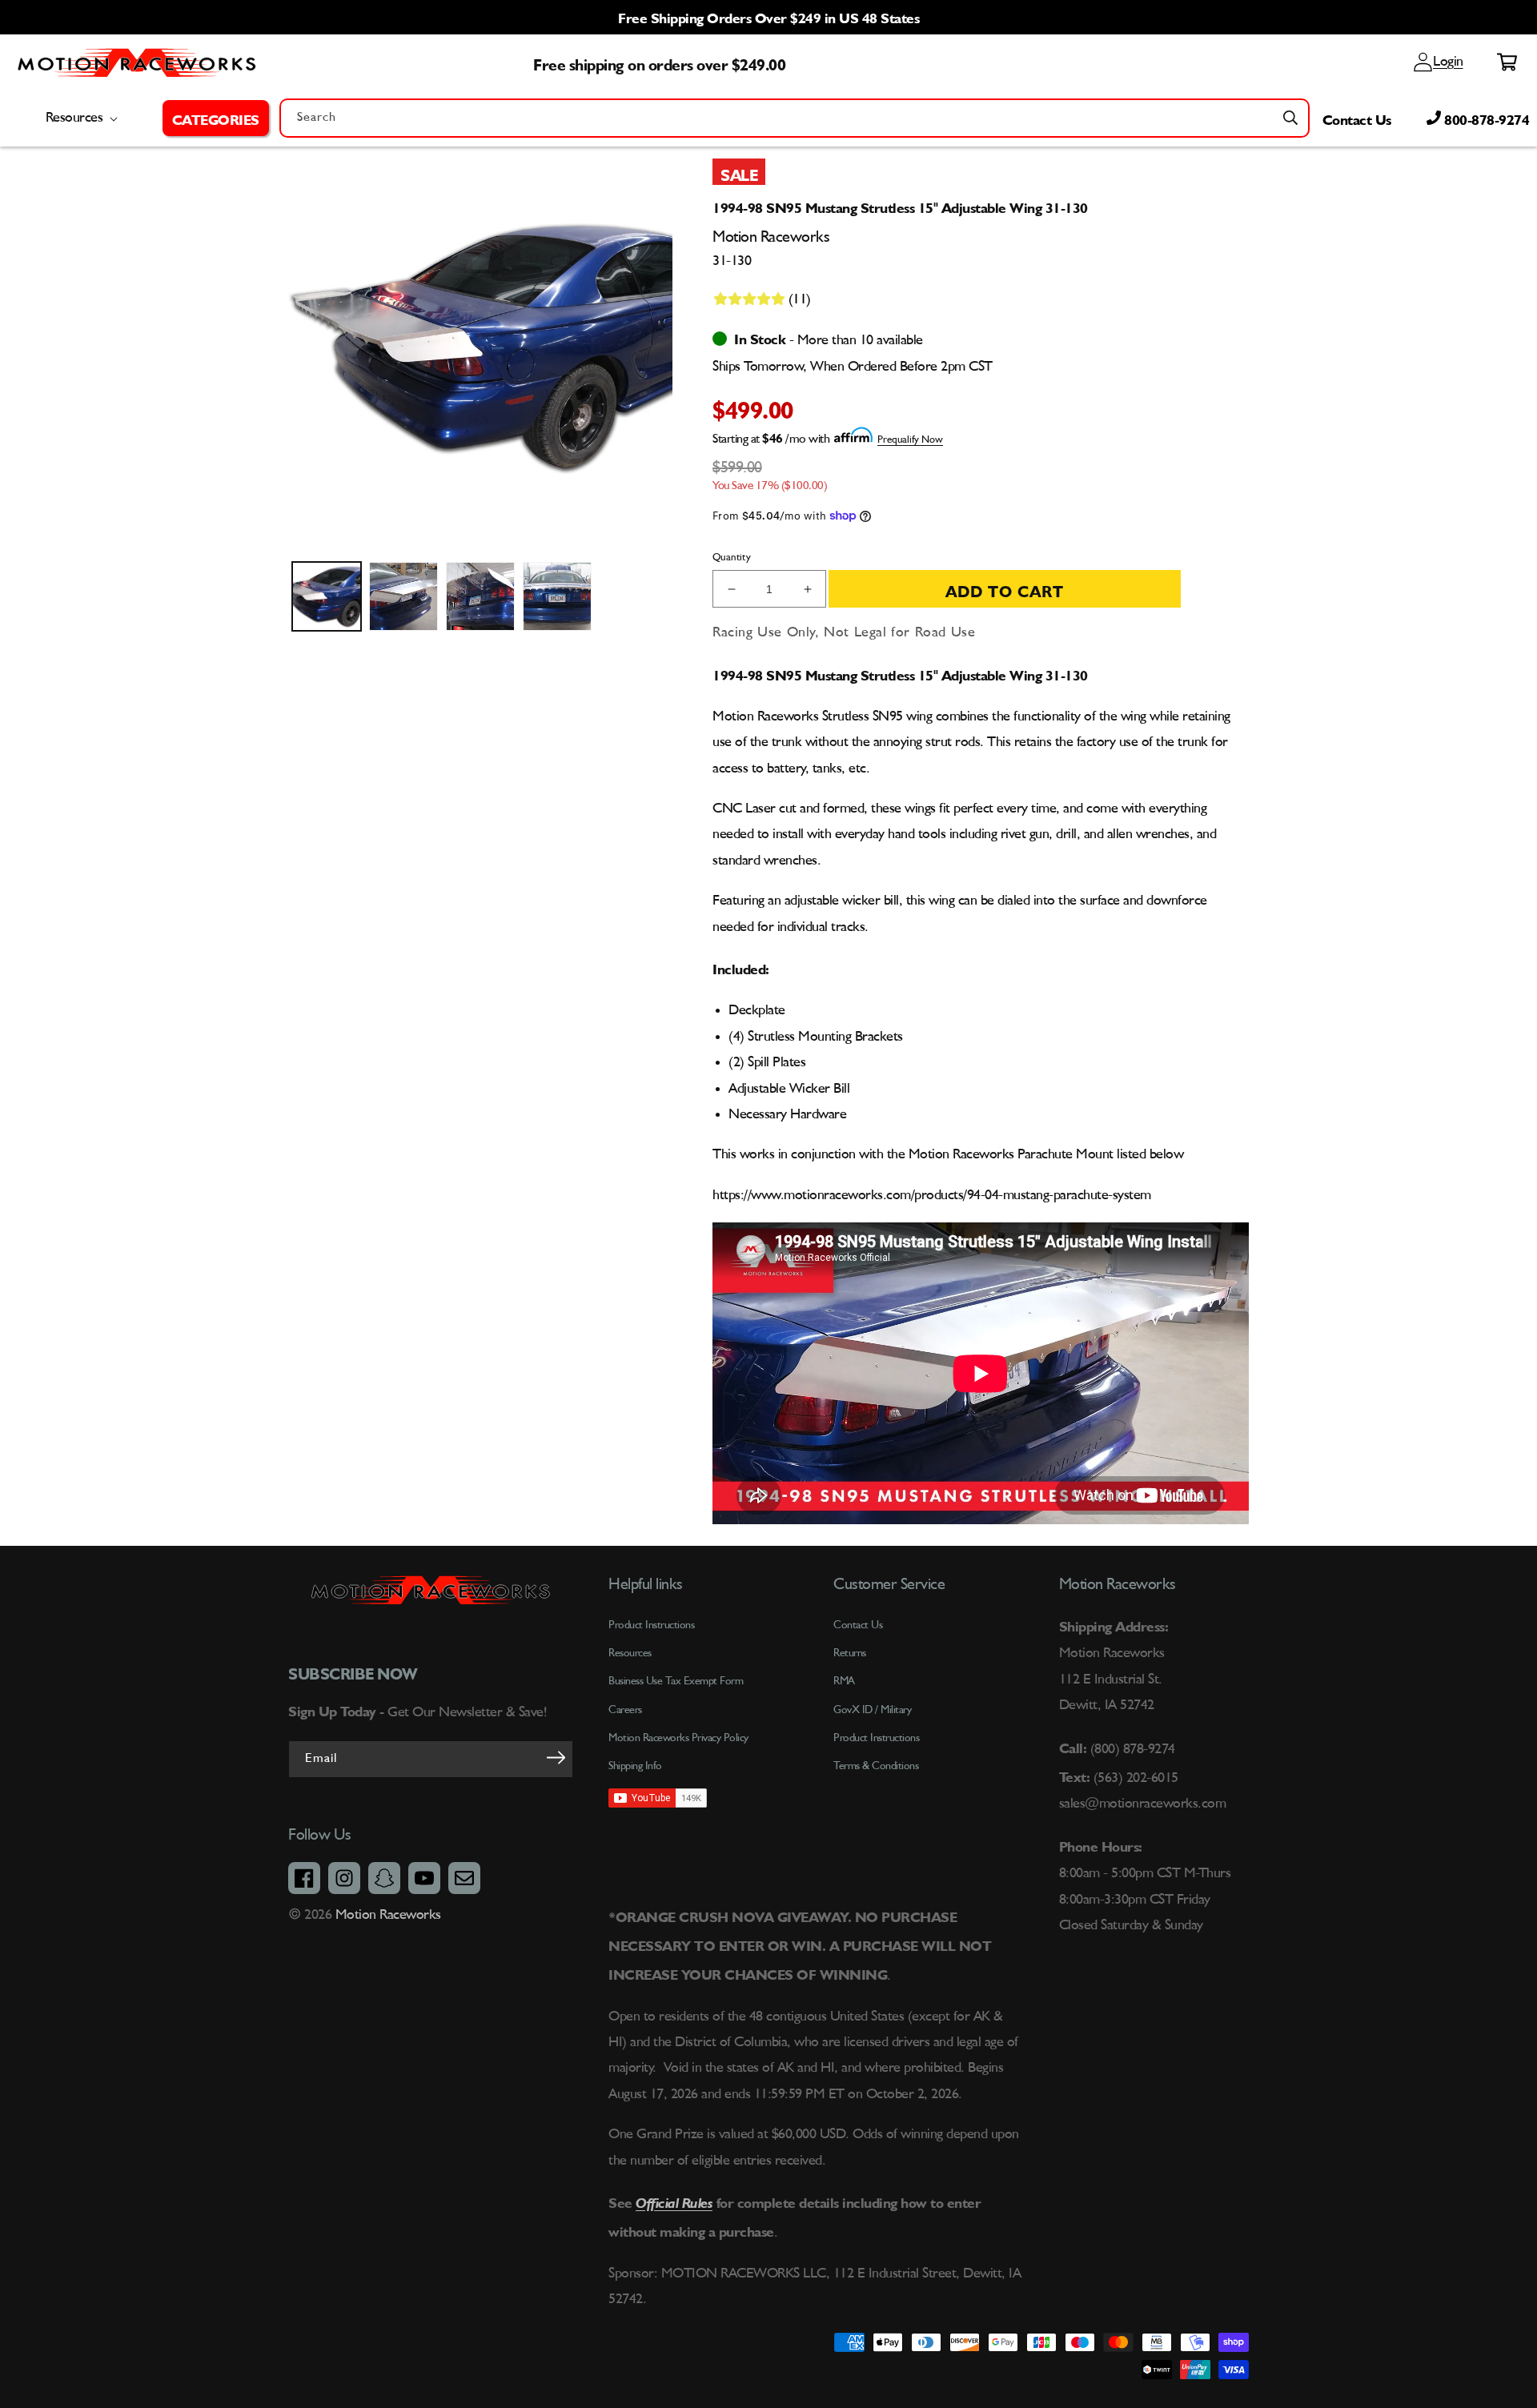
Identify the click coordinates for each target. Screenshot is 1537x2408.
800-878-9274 (1485, 118)
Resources (630, 1653)
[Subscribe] (556, 1758)
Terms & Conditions (876, 1766)
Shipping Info (635, 1766)
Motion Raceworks (388, 1915)
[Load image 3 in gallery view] (480, 596)
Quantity (732, 558)
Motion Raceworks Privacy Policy (678, 1738)
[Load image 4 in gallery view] (557, 596)
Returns (850, 1653)
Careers (625, 1710)
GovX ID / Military (872, 1710)
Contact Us (1357, 118)
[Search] (1290, 118)
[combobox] (795, 118)
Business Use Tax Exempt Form (676, 1681)
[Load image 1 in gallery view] (327, 596)
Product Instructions (876, 1738)
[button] (216, 118)
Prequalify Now (910, 440)
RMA (844, 1681)
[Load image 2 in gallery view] (403, 596)
